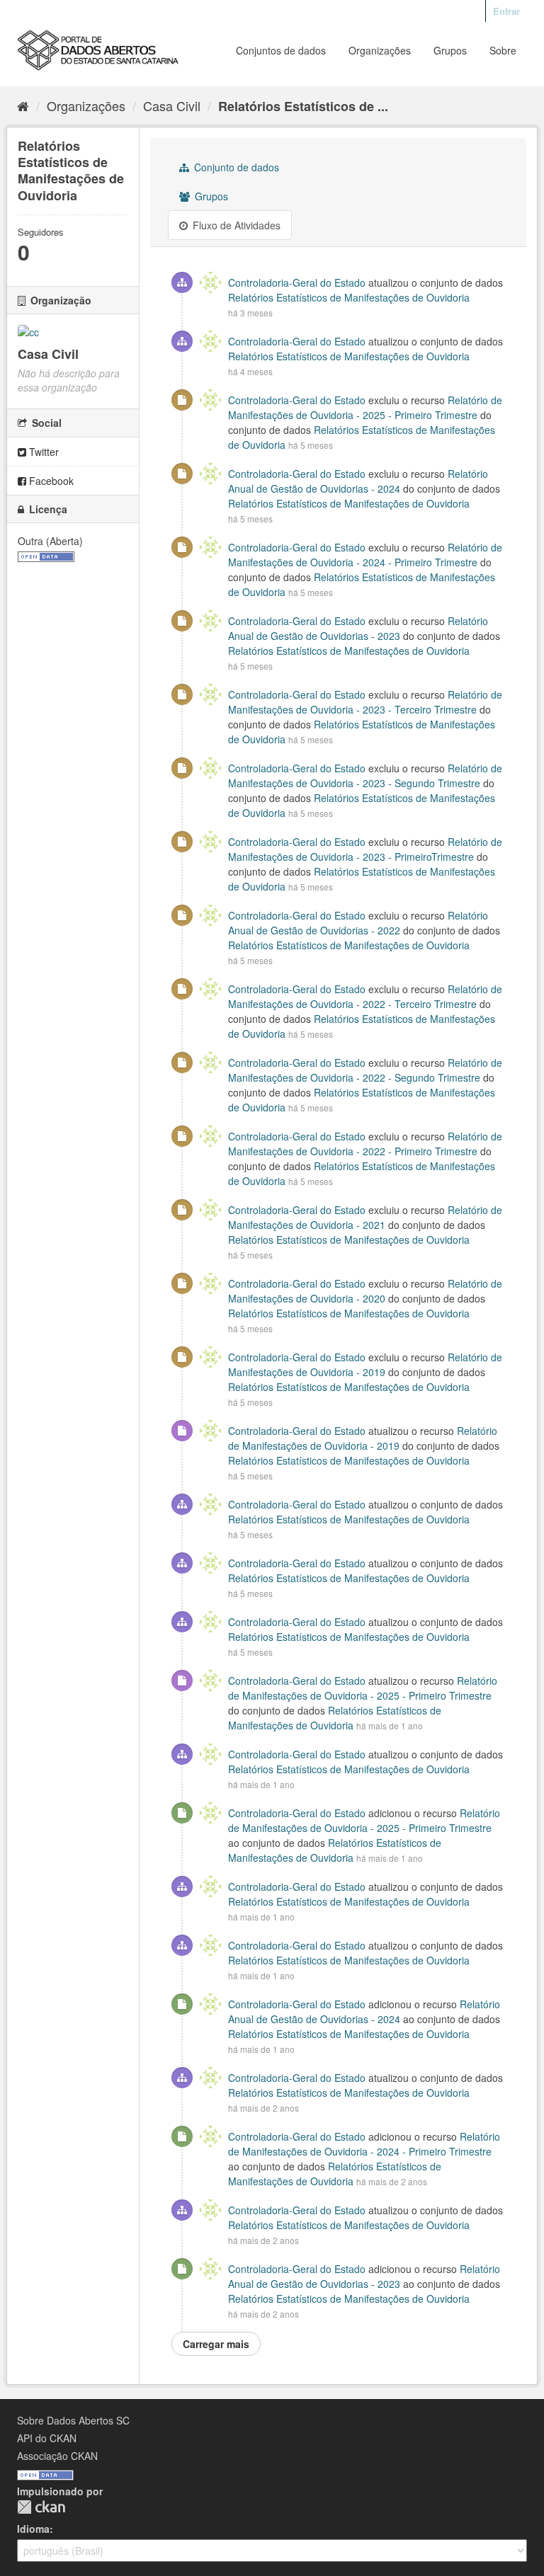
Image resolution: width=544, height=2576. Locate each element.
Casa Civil (172, 105)
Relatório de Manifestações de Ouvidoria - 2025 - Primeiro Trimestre (365, 407)
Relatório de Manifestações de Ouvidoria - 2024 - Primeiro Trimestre (365, 555)
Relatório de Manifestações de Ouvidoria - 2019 (365, 1364)
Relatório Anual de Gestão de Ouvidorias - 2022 (358, 923)
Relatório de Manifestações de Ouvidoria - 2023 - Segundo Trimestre (365, 775)
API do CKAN (47, 2438)
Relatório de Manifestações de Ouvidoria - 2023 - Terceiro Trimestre (365, 702)
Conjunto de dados (235, 167)
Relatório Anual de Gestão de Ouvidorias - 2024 (358, 481)
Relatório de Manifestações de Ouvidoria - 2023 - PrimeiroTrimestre (365, 849)
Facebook (50, 481)
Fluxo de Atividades (235, 225)
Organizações (380, 50)
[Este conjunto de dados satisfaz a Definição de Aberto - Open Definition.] (46, 555)
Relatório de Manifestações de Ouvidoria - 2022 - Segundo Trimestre (365, 1070)
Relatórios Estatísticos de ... (303, 106)
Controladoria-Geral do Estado (297, 282)
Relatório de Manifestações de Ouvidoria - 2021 (365, 1217)
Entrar (506, 11)
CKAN (41, 2507)
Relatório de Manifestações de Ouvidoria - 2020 (365, 1291)
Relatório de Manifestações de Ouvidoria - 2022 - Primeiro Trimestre (365, 1144)
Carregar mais (216, 2344)
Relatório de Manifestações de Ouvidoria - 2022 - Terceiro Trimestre (365, 996)
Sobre (503, 50)
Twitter (42, 452)
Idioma (33, 2529)
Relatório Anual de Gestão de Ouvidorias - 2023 (358, 628)
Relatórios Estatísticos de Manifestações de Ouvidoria (349, 297)
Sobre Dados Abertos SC (73, 2420)
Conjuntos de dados (281, 50)
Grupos (450, 50)
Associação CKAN (57, 2456)
